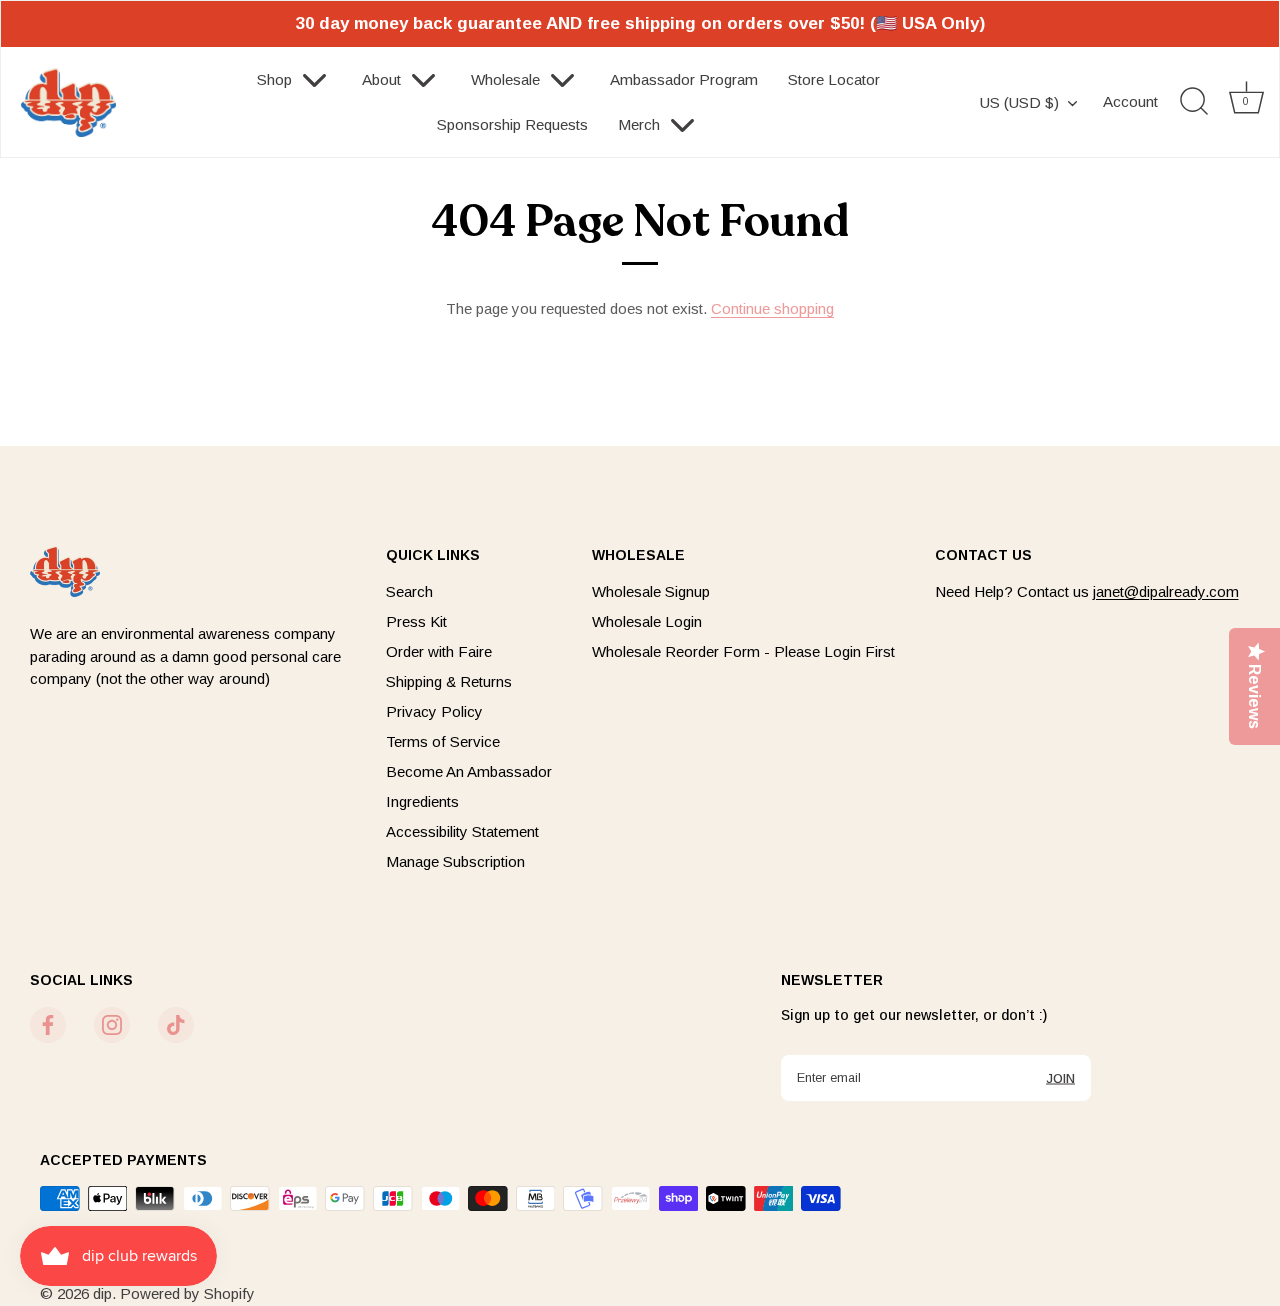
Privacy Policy (434, 711)
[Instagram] (112, 1023)
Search (409, 591)
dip (102, 1293)
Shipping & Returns (449, 681)
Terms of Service (443, 741)
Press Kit (416, 621)
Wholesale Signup (651, 591)
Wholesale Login (647, 621)
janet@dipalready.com (1166, 591)
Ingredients (422, 801)
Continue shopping (772, 308)
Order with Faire (439, 651)
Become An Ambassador (469, 771)
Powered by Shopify (187, 1293)
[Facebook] (48, 1023)
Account (1130, 101)
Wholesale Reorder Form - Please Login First (743, 651)
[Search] (1194, 102)
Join (1060, 1077)
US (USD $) (1019, 102)
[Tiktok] (176, 1023)
